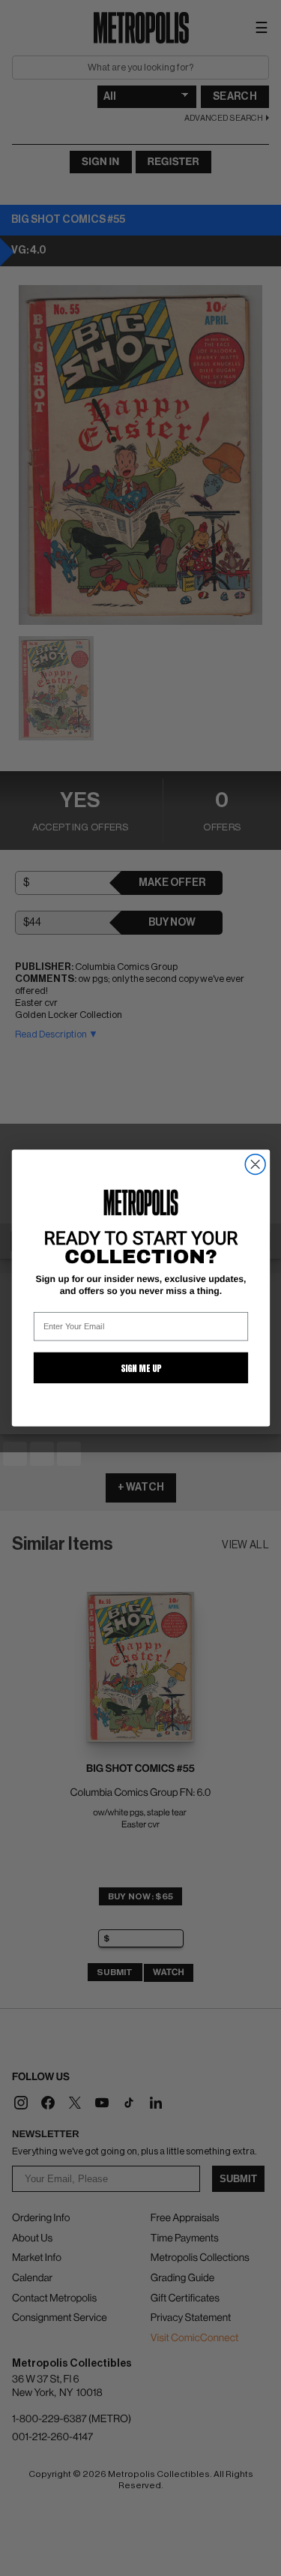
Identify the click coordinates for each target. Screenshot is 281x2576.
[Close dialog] (255, 1165)
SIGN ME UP (140, 1368)
